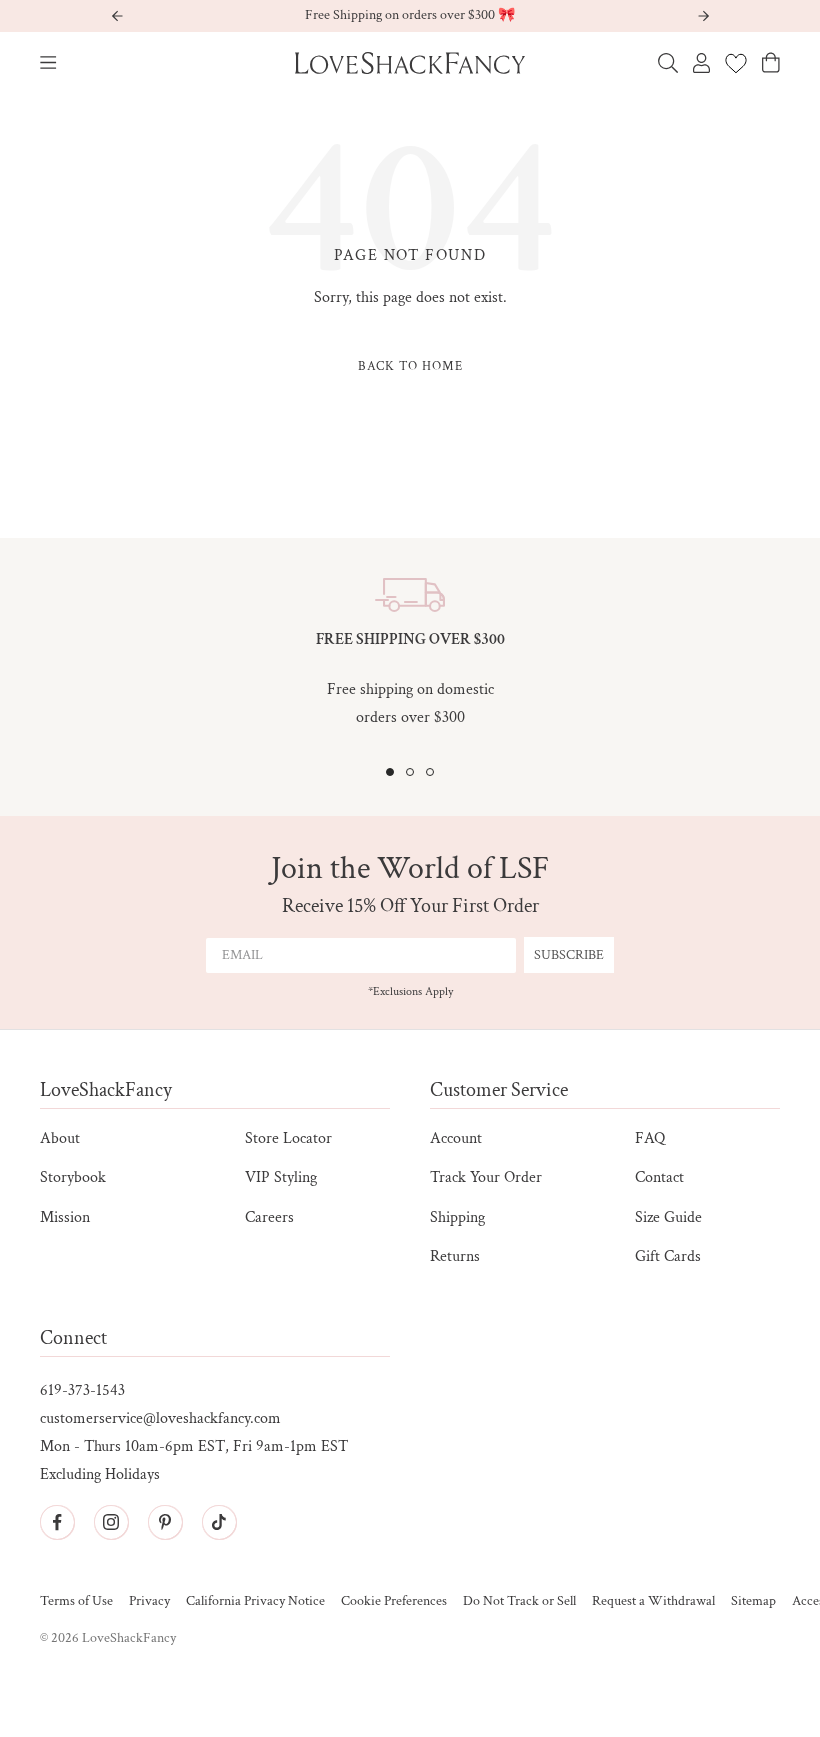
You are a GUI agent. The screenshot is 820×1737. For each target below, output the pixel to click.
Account (456, 1138)
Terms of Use (76, 1601)
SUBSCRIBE (569, 955)
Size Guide (668, 1217)
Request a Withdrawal (653, 1601)
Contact (659, 1177)
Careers (269, 1217)
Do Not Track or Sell (519, 1601)
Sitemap (753, 1601)
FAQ (650, 1138)
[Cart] (771, 62)
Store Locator (288, 1138)
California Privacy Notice (255, 1601)
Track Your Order (486, 1177)
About (60, 1138)
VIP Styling (281, 1177)
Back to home (410, 366)
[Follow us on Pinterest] (165, 1522)
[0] (736, 63)
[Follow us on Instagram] (111, 1522)
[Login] (701, 63)
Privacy (149, 1601)
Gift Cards (668, 1256)
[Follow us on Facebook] (57, 1522)
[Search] (668, 63)
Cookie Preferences (394, 1601)
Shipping (457, 1217)
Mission (65, 1217)
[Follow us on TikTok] (219, 1522)
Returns (455, 1256)
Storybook (73, 1177)
